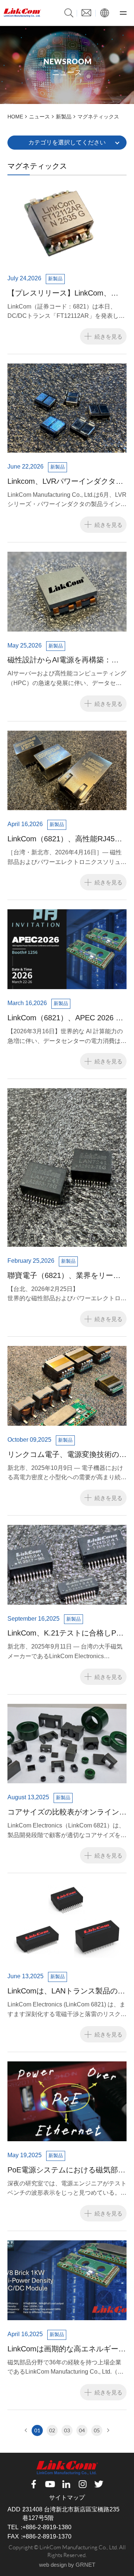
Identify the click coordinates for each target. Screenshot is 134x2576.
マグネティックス (98, 117)
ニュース (39, 117)
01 (37, 2430)
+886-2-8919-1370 (47, 2536)
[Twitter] (99, 2484)
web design (53, 2565)
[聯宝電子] (22, 13)
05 (97, 2430)
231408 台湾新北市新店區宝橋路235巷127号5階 (71, 2513)
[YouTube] (50, 2484)
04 (82, 2430)
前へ (27, 2430)
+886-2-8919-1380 (47, 2527)
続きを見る (109, 336)
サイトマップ (67, 2497)
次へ (107, 2430)
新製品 (64, 117)
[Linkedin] (67, 2484)
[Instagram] (83, 2484)
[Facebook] (34, 2484)
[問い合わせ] (86, 12)
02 (52, 2430)
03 (67, 2430)
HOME (15, 117)
